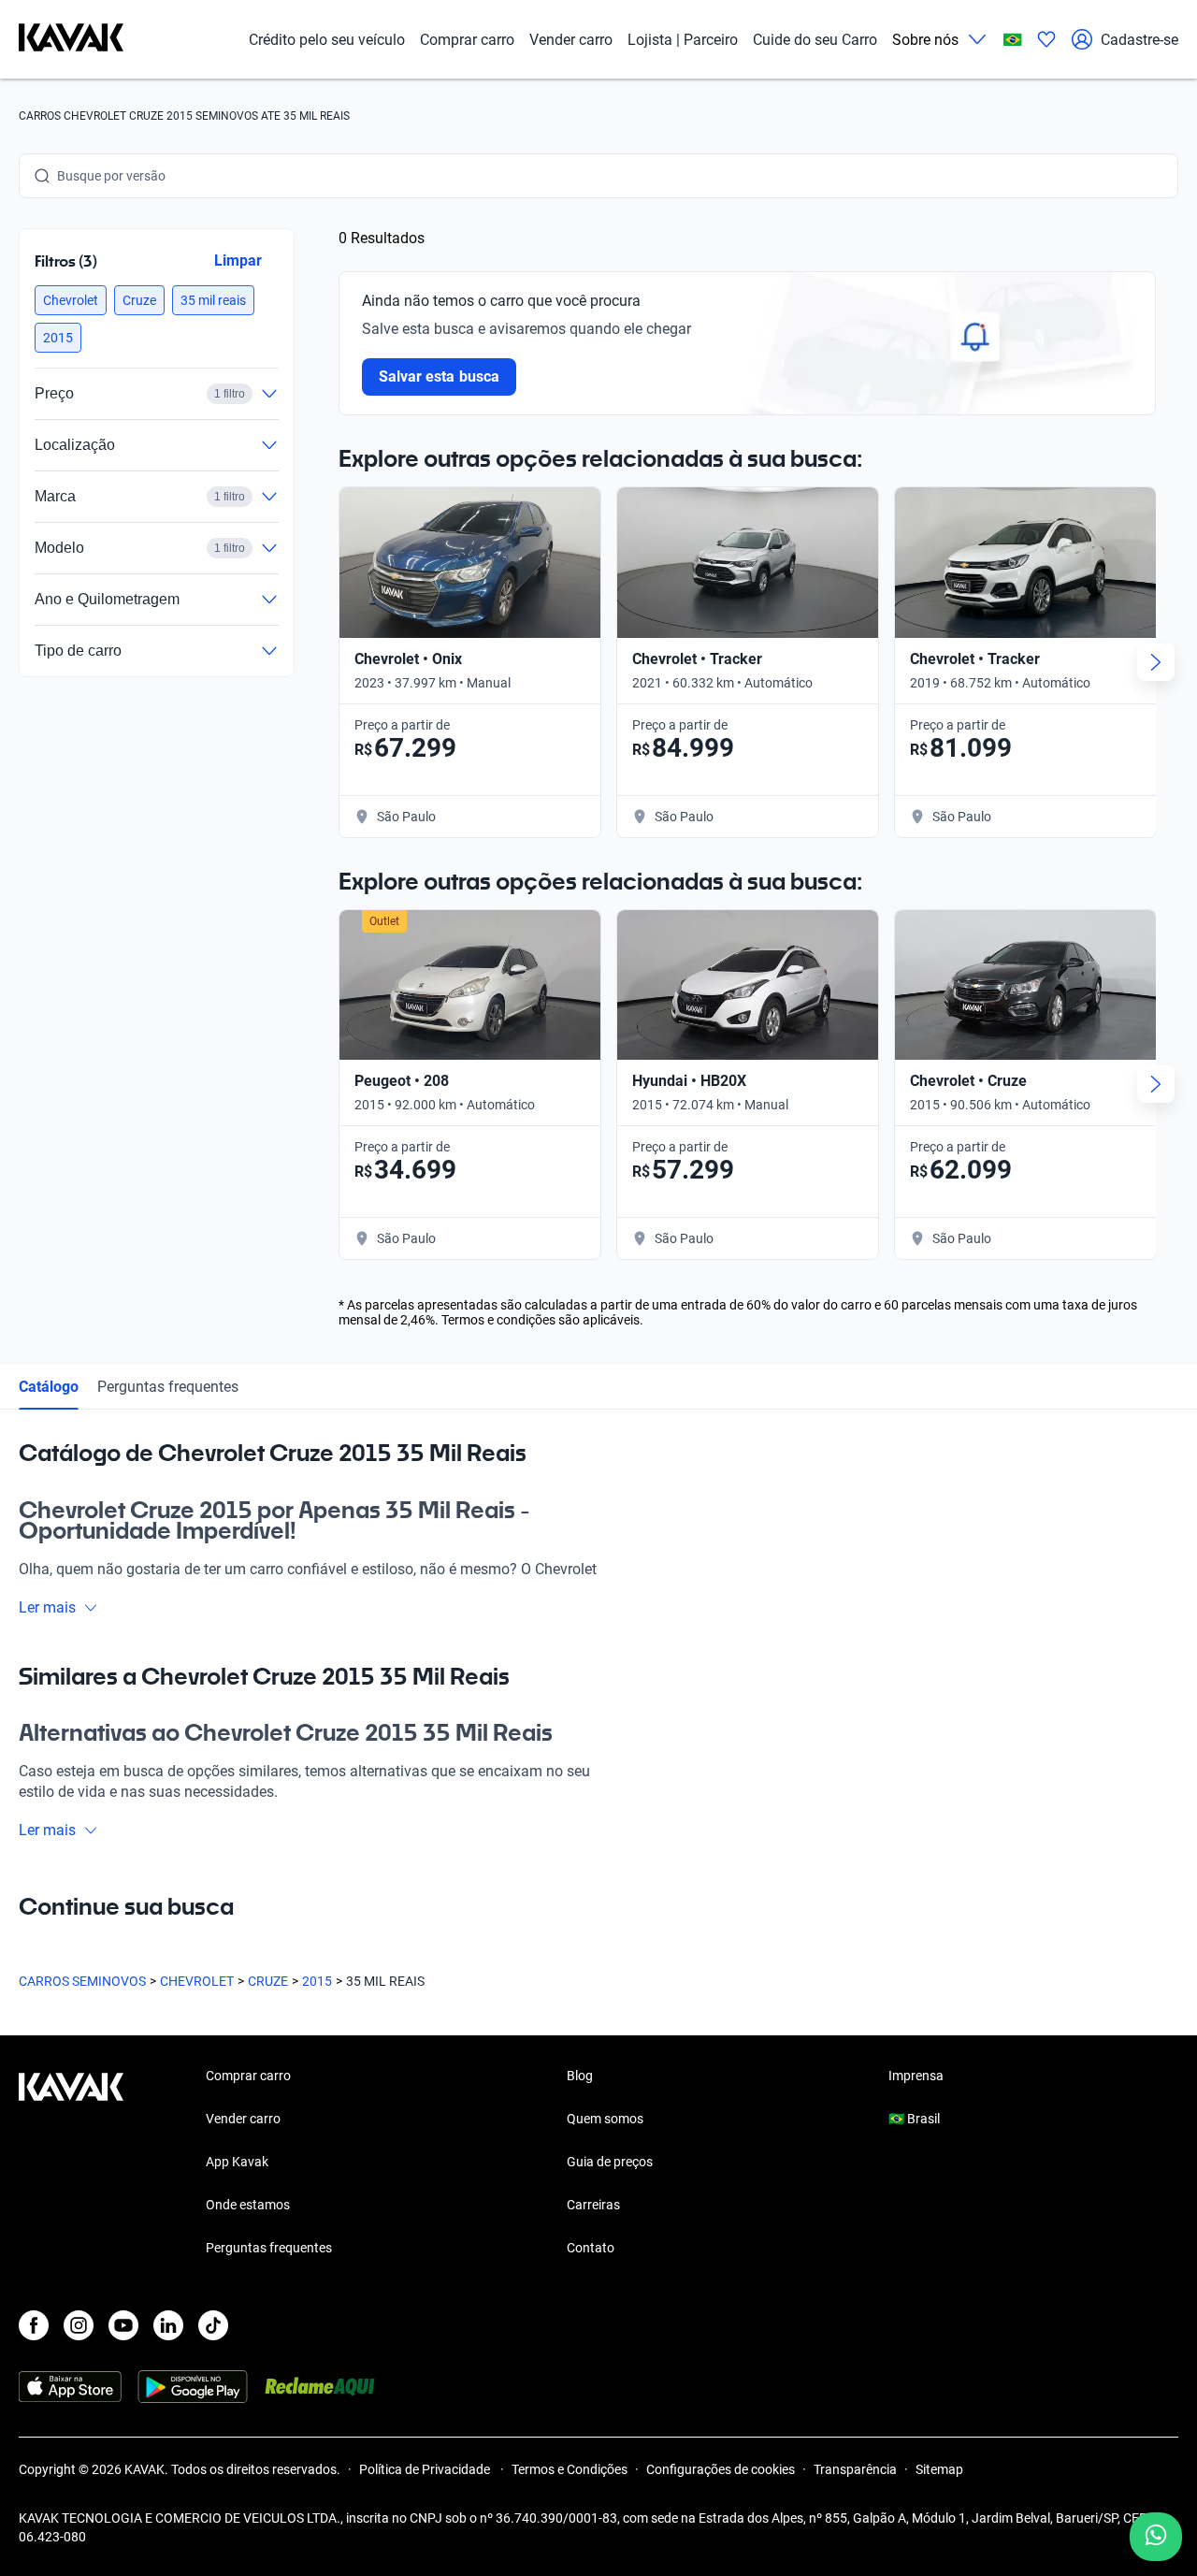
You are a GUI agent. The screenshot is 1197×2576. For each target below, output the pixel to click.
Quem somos (605, 2119)
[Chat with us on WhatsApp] (1156, 2537)
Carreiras (593, 2205)
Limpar (238, 260)
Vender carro (571, 40)
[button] (71, 300)
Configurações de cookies (721, 2469)
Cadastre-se (1139, 40)
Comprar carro (467, 40)
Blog (580, 2076)
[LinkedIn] (168, 2325)
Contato (591, 2248)
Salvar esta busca (439, 376)
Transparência (855, 2469)
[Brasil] (1013, 40)
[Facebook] (34, 2325)
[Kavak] (71, 39)
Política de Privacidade (426, 2469)
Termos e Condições (570, 2469)
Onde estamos (248, 2205)
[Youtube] (123, 2325)
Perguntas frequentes (168, 1387)
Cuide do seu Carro (815, 40)
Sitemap (939, 2469)
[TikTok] (213, 2325)
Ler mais (47, 1607)
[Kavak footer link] (71, 2164)
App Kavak (237, 2162)
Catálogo (49, 1387)
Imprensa (916, 2076)
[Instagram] (79, 2325)
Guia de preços (610, 2162)
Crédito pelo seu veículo (327, 40)
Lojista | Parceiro (683, 40)
